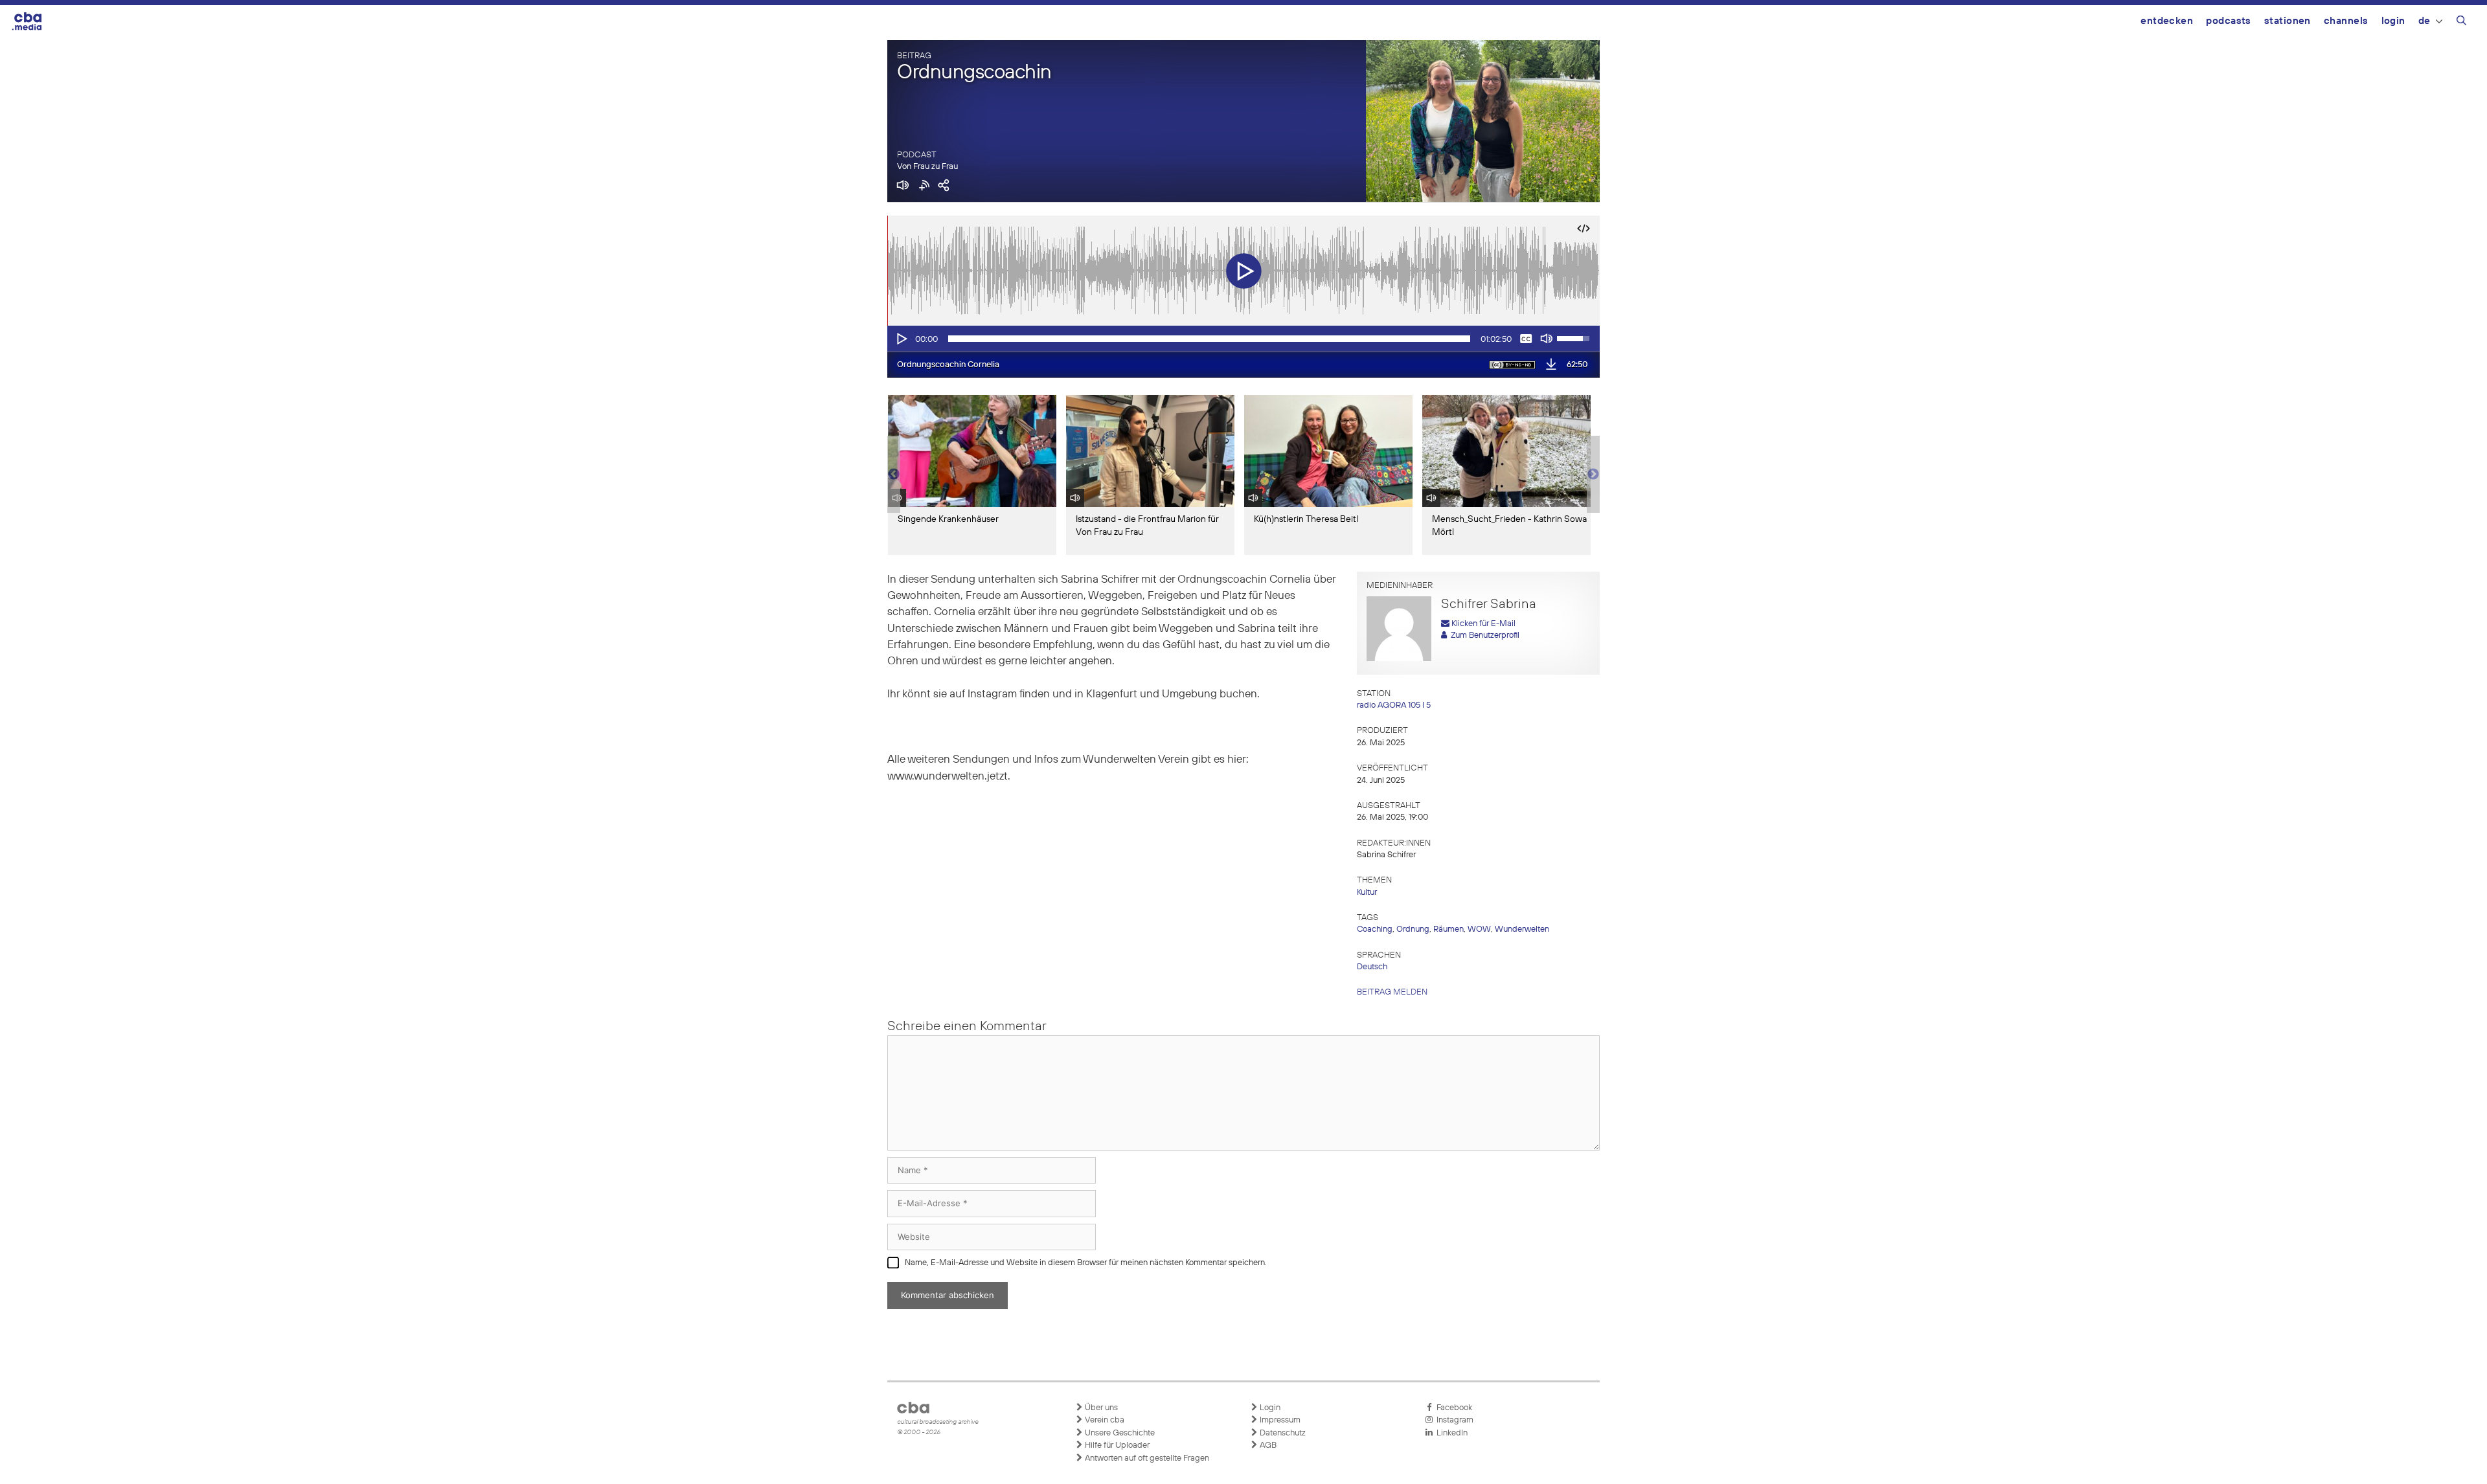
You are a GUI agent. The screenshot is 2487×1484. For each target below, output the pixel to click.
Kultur (1367, 893)
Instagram (1453, 1420)
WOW (1479, 929)
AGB (1267, 1445)
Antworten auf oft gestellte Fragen (1146, 1458)
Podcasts (2229, 21)
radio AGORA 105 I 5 (1394, 705)
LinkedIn (1450, 1433)
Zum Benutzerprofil (1483, 635)
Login (2393, 21)
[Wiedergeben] (901, 339)
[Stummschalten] (1547, 339)
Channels (2346, 21)
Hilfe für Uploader (1116, 1445)
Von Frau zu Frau (927, 167)
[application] (1243, 339)
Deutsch (1372, 967)
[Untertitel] (1526, 339)
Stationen (2288, 21)
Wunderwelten (1522, 929)
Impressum (1279, 1420)
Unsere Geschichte (1119, 1433)
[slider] (1209, 339)
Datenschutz (1282, 1433)
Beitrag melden (1392, 992)
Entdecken (2167, 21)
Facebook (1452, 1408)
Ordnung (1413, 929)
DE (2425, 21)
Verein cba (1104, 1420)
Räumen (1448, 929)
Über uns (1100, 1408)
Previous (894, 475)
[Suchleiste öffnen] (2461, 23)
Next (1593, 475)
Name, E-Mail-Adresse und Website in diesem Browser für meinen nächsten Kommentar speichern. (1086, 1263)
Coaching (1375, 929)
